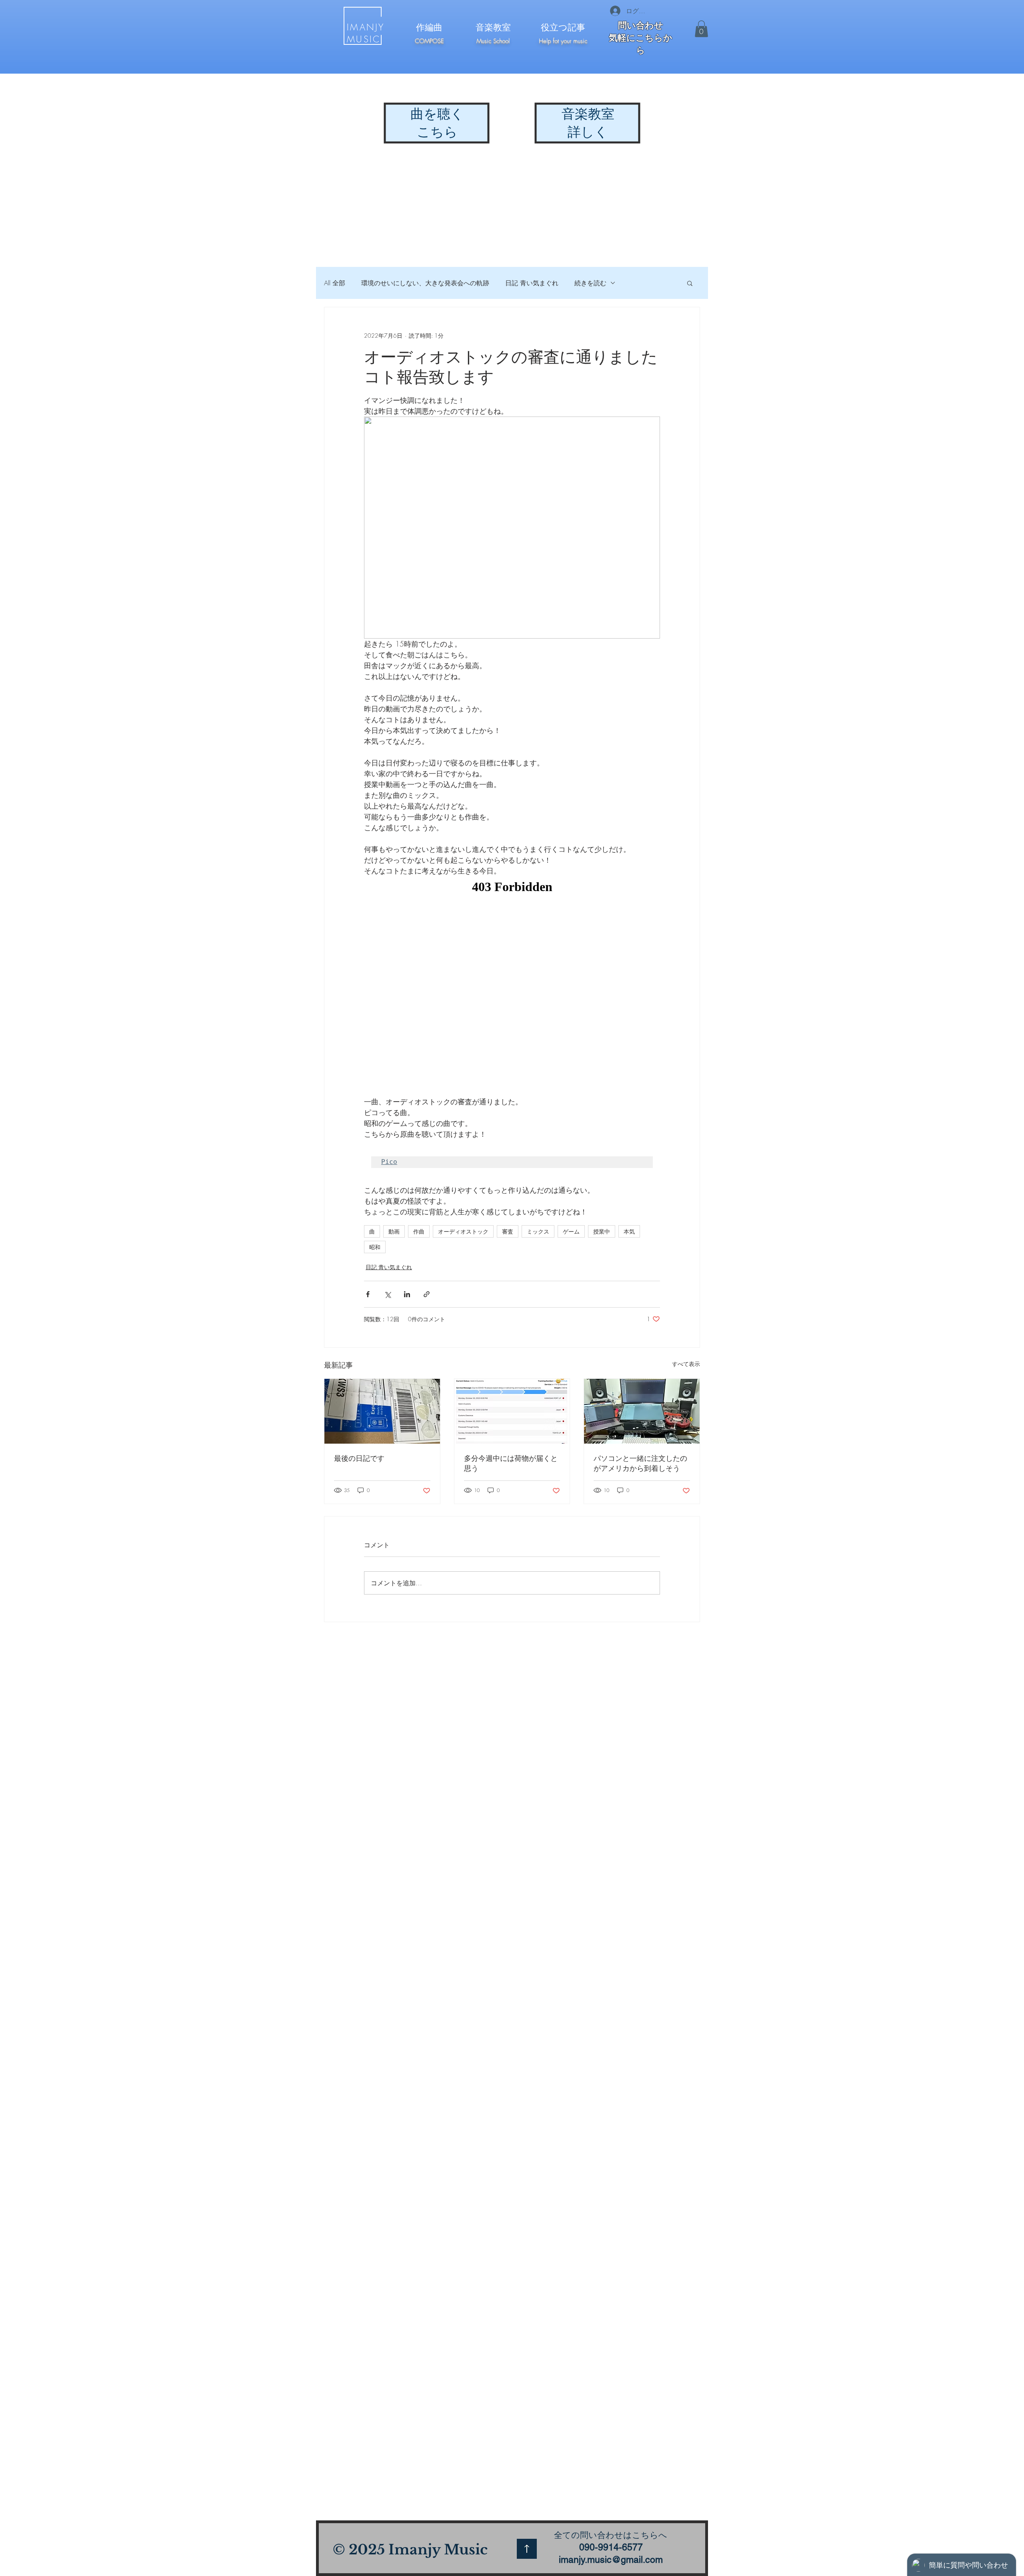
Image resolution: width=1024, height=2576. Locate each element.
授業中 (602, 1231)
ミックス (538, 1231)
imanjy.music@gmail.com (611, 2560)
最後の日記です (359, 1458)
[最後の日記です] (382, 1411)
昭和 (375, 1247)
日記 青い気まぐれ (532, 283)
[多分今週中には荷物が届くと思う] (512, 1411)
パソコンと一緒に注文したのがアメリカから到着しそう (640, 1463)
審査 (508, 1231)
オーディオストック (463, 1231)
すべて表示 (686, 1364)
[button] (701, 29)
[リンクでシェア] (427, 1294)
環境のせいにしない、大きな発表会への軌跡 (425, 283)
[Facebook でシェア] (368, 1294)
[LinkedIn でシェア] (407, 1294)
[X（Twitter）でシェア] (387, 1294)
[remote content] (512, 986)
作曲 (419, 1231)
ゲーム (571, 1231)
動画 (394, 1231)
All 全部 (335, 283)
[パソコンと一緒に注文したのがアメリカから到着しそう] (642, 1411)
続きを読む (590, 283)
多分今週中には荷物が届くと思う (511, 1463)
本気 (629, 1231)
